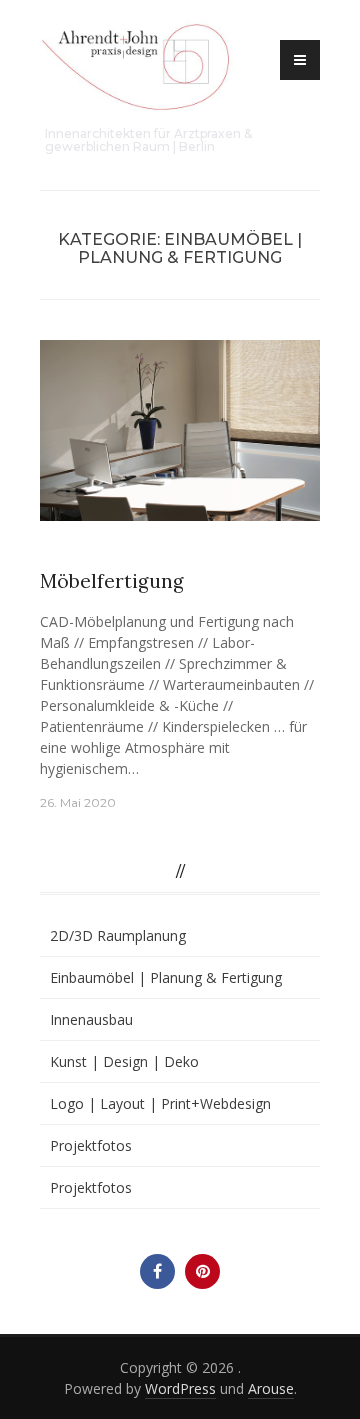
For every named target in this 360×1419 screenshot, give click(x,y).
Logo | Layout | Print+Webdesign (160, 1103)
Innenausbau (91, 1019)
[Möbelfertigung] (180, 428)
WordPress (180, 1388)
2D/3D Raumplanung (118, 935)
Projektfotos (91, 1145)
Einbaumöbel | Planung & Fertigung (166, 549)
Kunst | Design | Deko (124, 1061)
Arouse (271, 1388)
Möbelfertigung (112, 581)
